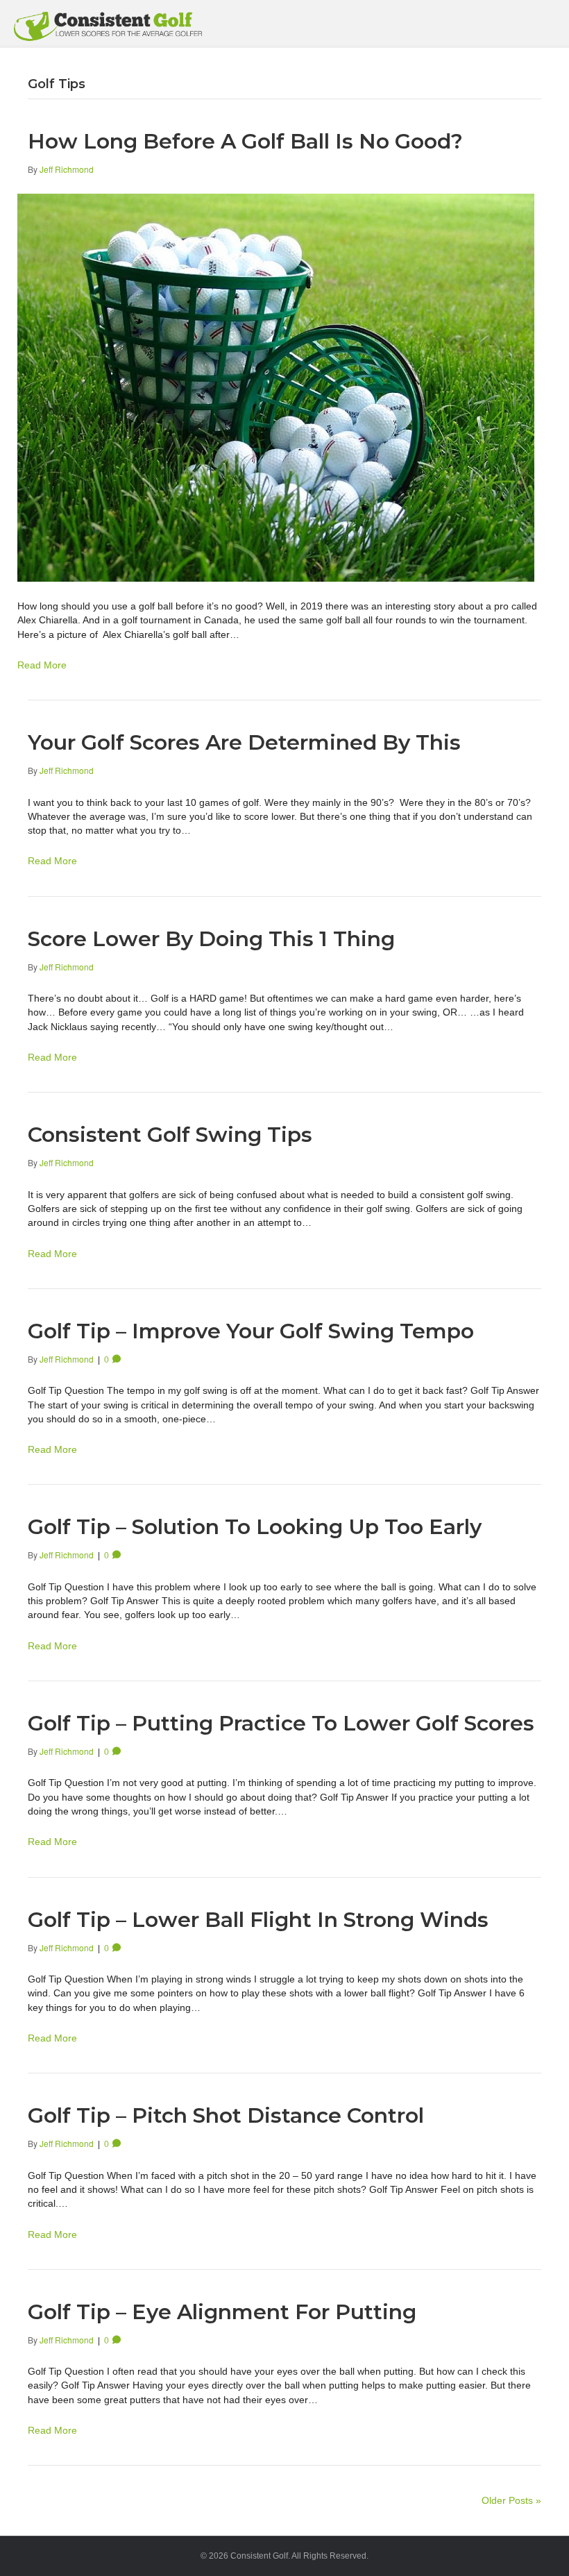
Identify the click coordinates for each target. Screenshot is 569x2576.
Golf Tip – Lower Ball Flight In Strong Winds (258, 1920)
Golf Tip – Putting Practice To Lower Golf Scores (281, 1723)
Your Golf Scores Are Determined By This (244, 742)
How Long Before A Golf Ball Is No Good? (245, 141)
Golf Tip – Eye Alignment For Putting (222, 2312)
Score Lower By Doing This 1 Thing (211, 939)
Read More (42, 665)
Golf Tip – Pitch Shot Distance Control (226, 2115)
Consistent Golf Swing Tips (170, 1135)
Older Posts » (511, 2500)
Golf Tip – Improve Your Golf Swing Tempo (251, 1331)
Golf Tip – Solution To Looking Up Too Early (255, 1527)
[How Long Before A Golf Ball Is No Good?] (276, 387)
